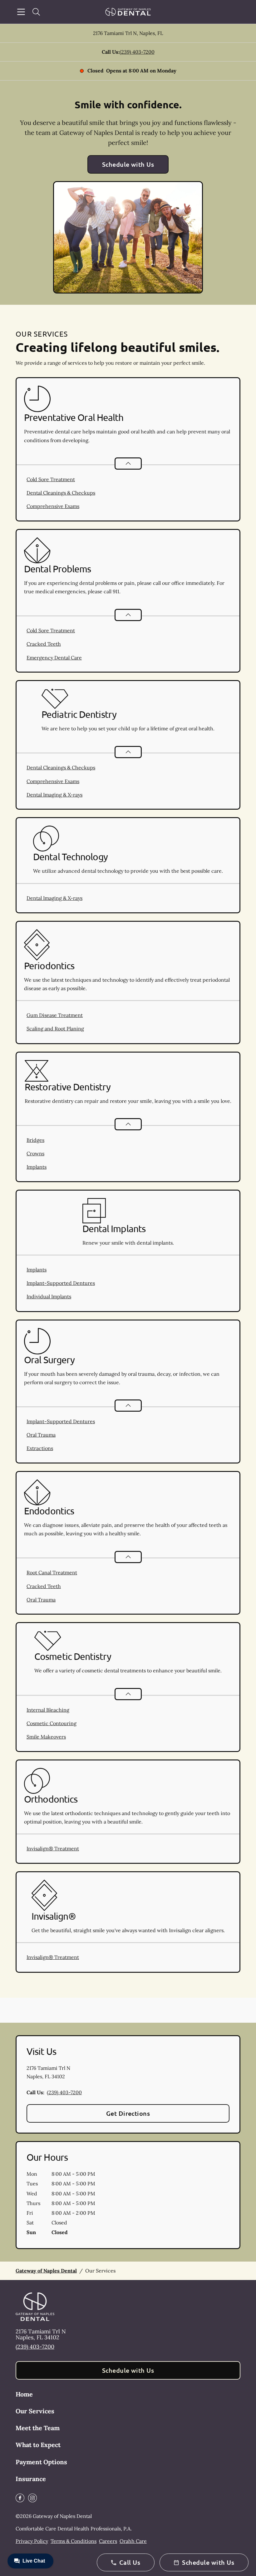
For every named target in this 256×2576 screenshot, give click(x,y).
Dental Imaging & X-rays (54, 795)
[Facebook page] (20, 2498)
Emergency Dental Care (54, 658)
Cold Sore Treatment (51, 479)
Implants (37, 1167)
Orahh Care (133, 2541)
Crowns (35, 1153)
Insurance (31, 2479)
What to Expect (38, 2445)
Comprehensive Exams (53, 506)
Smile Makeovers (46, 1737)
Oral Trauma (41, 1435)
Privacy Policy (32, 2541)
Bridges (35, 1140)
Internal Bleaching (48, 1710)
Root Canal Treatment (52, 1572)
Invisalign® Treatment (53, 1848)
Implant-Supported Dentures (61, 1283)
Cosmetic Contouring (52, 1723)
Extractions (40, 1448)
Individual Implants (49, 1296)
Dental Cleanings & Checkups (61, 493)
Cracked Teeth (44, 644)
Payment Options (41, 2462)
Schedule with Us (128, 164)
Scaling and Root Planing (55, 1029)
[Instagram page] (32, 2498)
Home (24, 2394)
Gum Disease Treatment (55, 1015)
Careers (108, 2541)
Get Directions (128, 2113)
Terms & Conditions (74, 2541)
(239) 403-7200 (137, 52)
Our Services (35, 2411)
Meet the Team (38, 2428)
